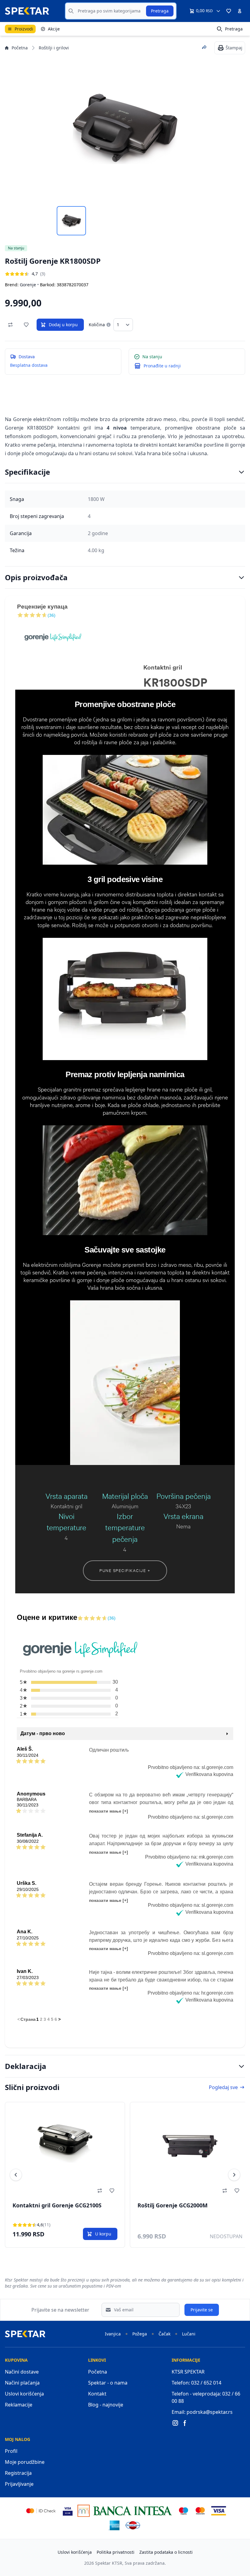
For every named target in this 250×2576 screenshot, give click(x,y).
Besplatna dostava (29, 365)
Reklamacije (19, 2405)
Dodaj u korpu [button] (63, 325)
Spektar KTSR (109, 2563)
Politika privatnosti (116, 2552)
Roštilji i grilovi (54, 48)
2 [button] (41, 2019)
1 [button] (37, 2019)
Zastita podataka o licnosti (166, 2552)
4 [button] (48, 2019)
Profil (11, 2451)
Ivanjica (113, 2334)
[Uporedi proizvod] (10, 325)
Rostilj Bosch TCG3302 (167, 2205)
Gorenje (28, 285)
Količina (97, 325)
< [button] (19, 2019)
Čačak (164, 2334)
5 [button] (52, 2019)
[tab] (71, 221)
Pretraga (160, 11)
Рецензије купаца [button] (42, 607)
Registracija (18, 2473)
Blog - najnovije (106, 2405)
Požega (140, 2334)
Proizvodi (24, 29)
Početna (20, 48)
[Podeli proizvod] (204, 47)
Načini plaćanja (22, 2383)
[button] (229, 11)
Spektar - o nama (108, 2383)
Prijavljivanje (19, 2484)
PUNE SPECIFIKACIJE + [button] (125, 1570)
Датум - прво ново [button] (43, 1733)
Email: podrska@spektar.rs (202, 2412)
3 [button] (45, 2019)
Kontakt (97, 2394)
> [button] (59, 2019)
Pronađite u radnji (162, 366)
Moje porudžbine (25, 2462)
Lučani (189, 2334)
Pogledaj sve (223, 2087)
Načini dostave (22, 2372)
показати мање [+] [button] (109, 1811)
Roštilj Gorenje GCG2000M (48, 2205)
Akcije (54, 29)
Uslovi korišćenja (24, 2394)
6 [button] (56, 2019)
